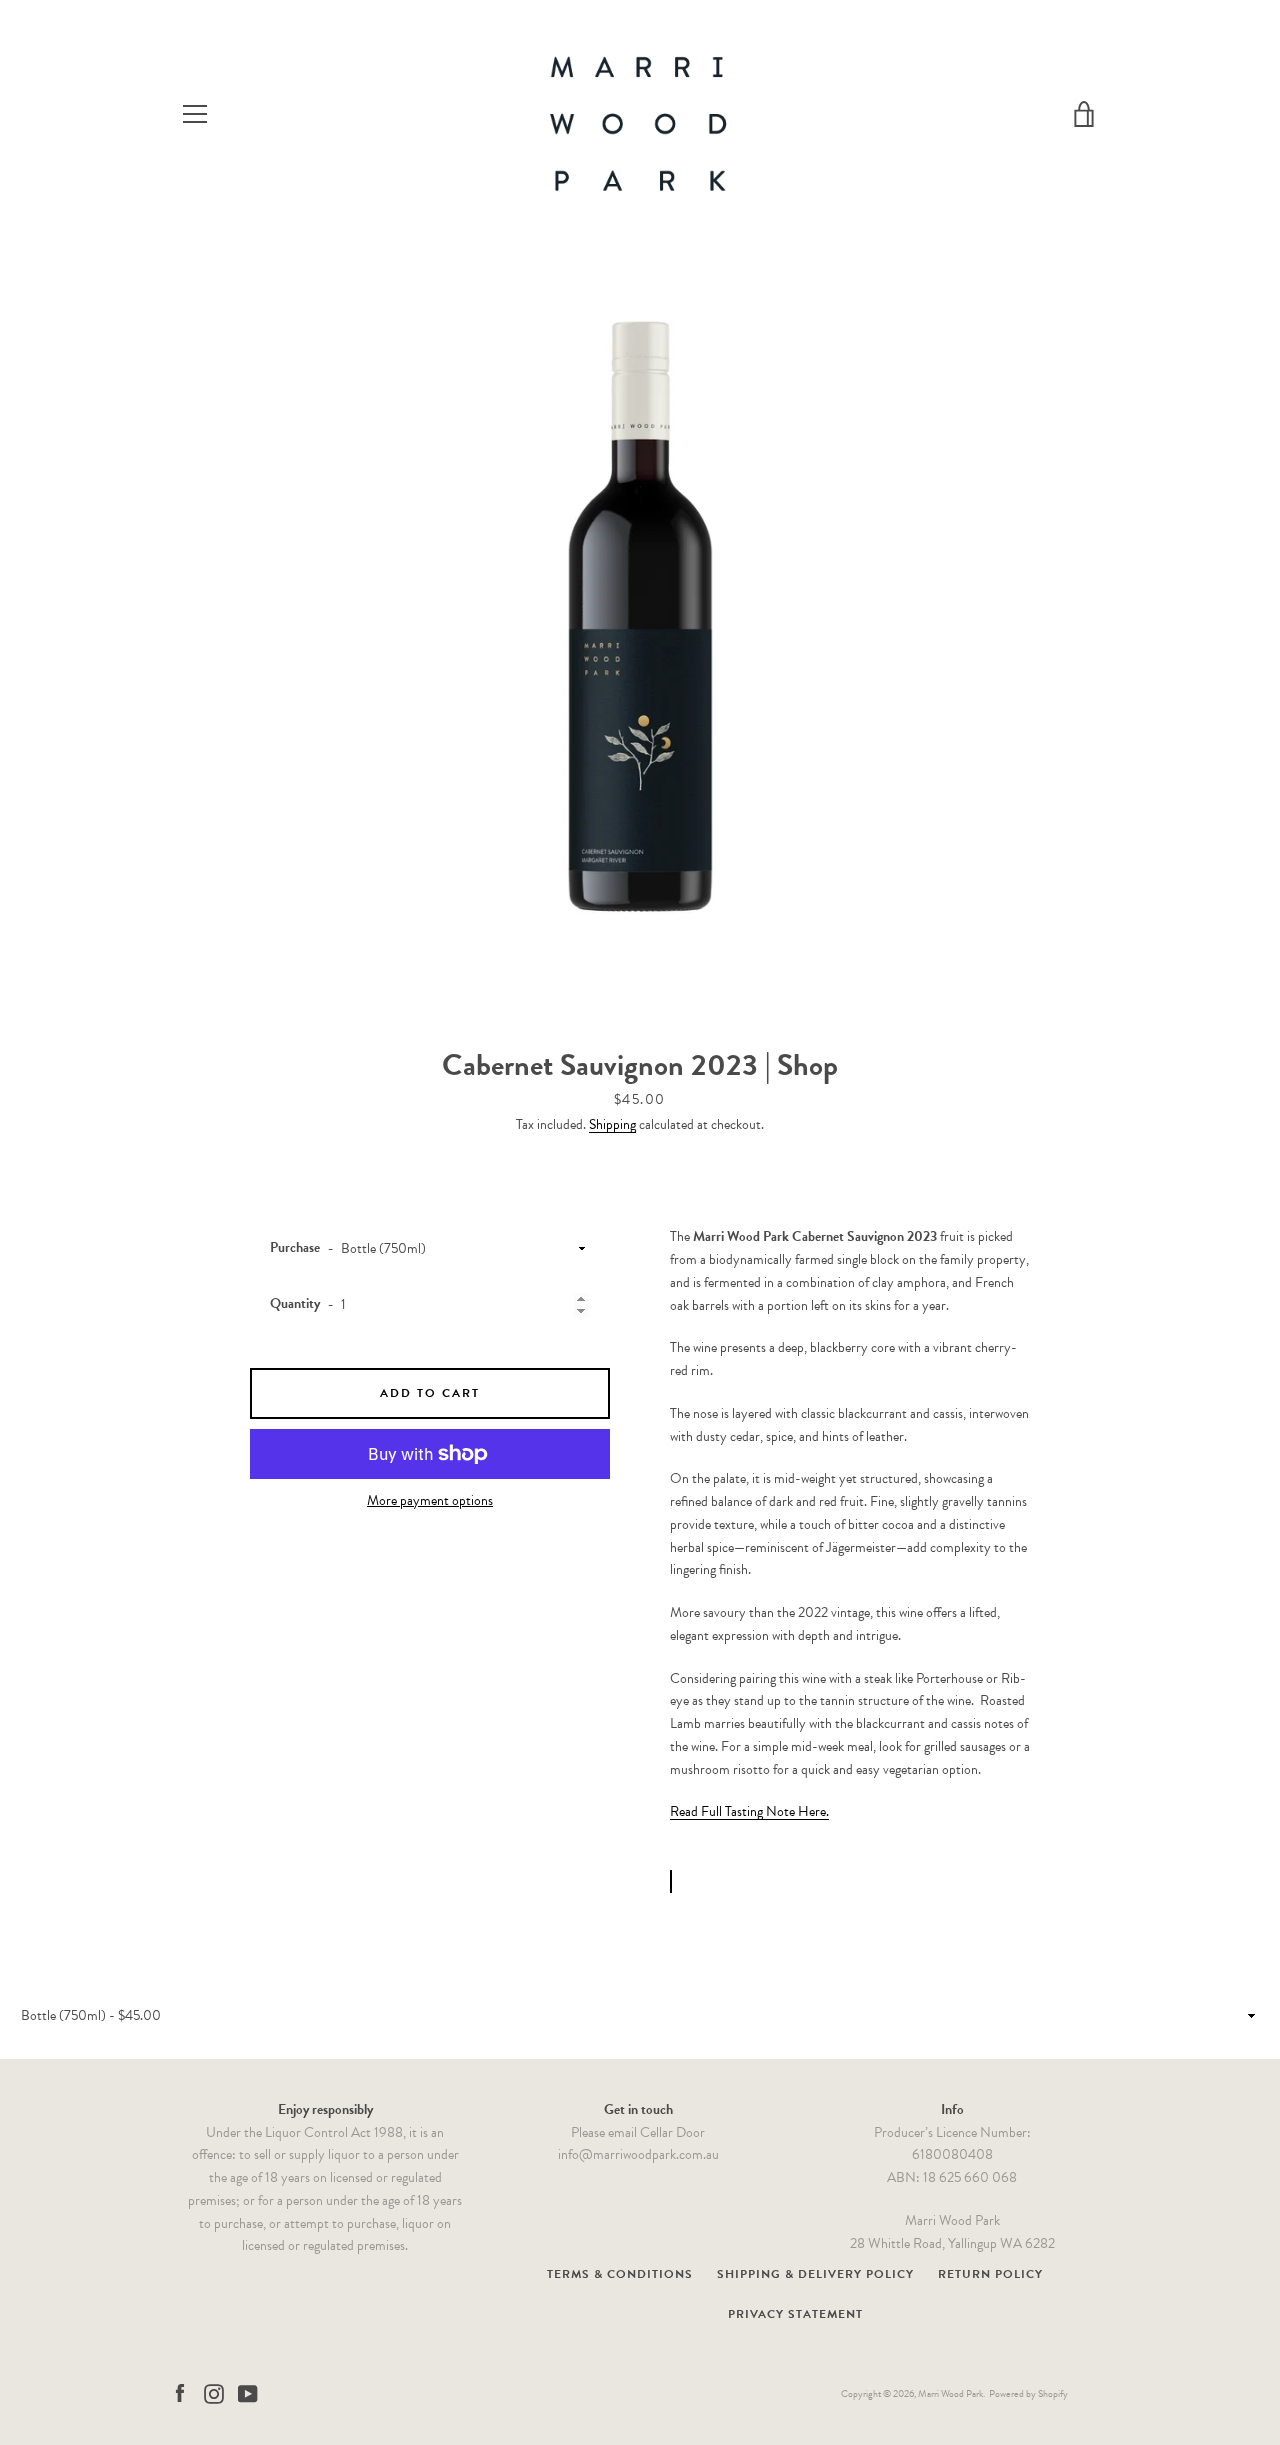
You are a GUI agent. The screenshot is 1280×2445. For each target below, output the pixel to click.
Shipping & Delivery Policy (815, 2274)
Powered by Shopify (1028, 2393)
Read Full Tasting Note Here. (749, 1811)
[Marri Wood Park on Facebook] (180, 2392)
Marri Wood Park (950, 2393)
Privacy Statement (795, 2314)
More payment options (430, 1501)
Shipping (612, 1124)
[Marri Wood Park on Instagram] (214, 2392)
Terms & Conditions (620, 2274)
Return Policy (990, 2274)
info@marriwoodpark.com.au (638, 2154)
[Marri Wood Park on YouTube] (248, 2392)
